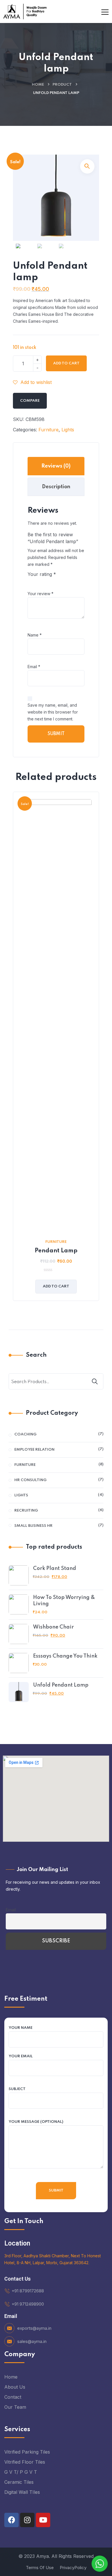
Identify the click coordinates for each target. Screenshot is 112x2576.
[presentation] (14, 1051)
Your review (40, 594)
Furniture (49, 430)
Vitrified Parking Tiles (27, 2452)
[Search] (95, 1381)
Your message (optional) (36, 2122)
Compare (30, 401)
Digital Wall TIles (22, 2492)
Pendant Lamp (56, 1251)
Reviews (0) (56, 466)
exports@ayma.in (34, 2328)
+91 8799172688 (28, 2291)
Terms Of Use (40, 2568)
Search (36, 1355)
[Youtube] (43, 2520)
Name (35, 635)
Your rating (42, 574)
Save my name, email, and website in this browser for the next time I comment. (53, 712)
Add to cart (66, 363)
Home (38, 85)
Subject (17, 2089)
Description (56, 487)
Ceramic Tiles (19, 2482)
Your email (21, 2056)
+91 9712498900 (28, 2304)
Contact (13, 2397)
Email (34, 667)
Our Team (15, 2407)
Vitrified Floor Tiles (25, 2462)
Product (62, 85)
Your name (21, 2028)
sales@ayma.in (32, 2341)
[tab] (56, 466)
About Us (15, 2387)
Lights (68, 430)
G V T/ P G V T (21, 2472)
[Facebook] (11, 2520)
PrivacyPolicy (73, 2568)
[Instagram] (27, 2520)
